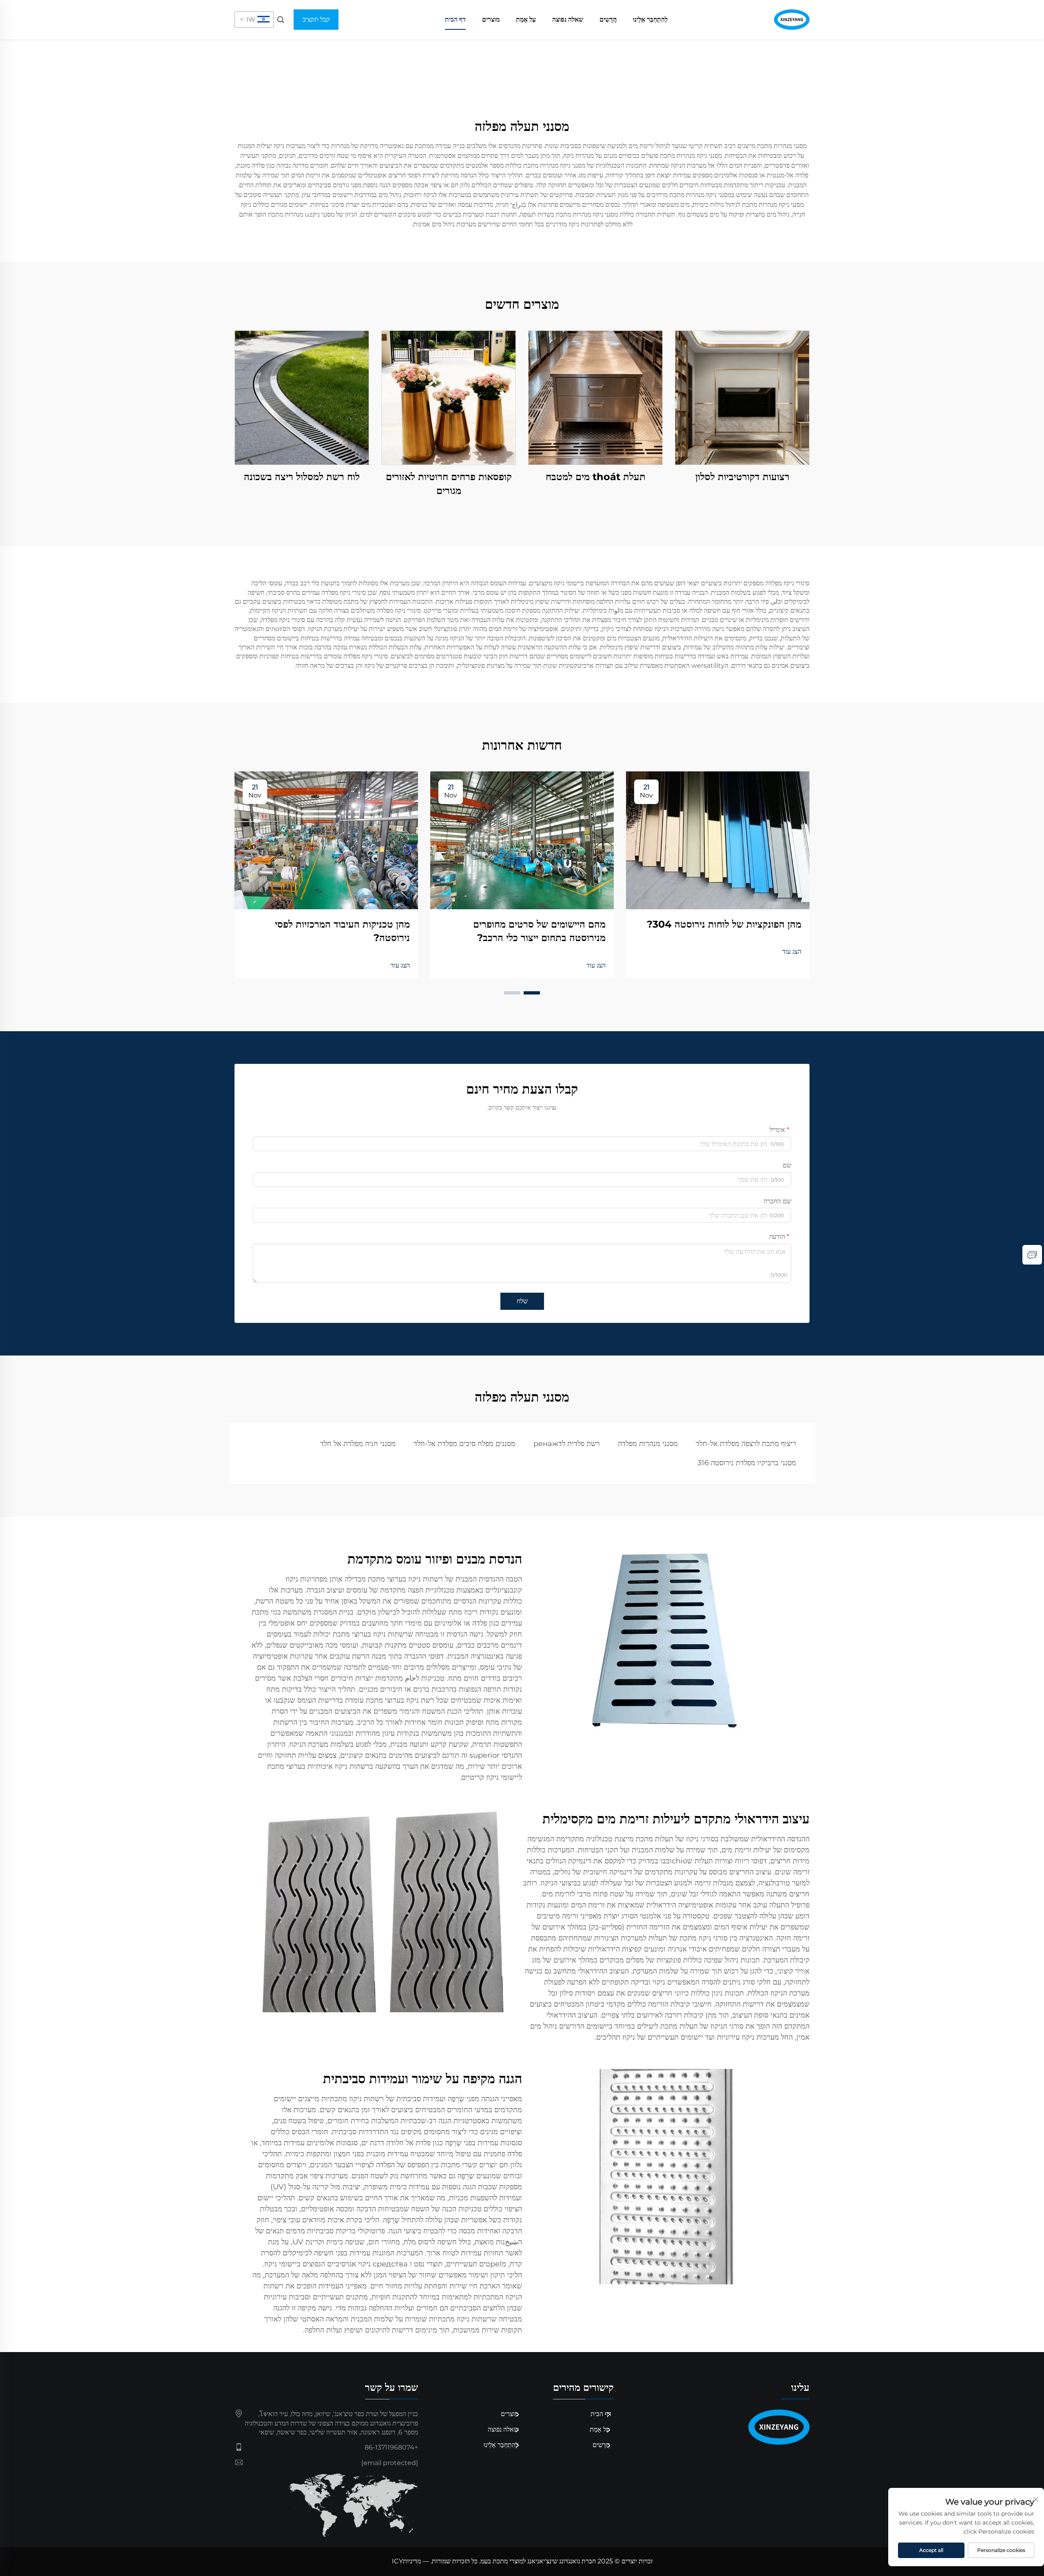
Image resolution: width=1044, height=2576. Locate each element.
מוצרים (491, 19)
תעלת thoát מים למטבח (596, 477)
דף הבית (455, 19)
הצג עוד (792, 951)
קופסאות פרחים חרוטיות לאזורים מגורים (449, 484)
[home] (792, 19)
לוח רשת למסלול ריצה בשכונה (302, 477)
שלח (522, 1301)
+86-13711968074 (391, 2447)
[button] (532, 993)
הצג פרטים (742, 398)
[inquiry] (1032, 1255)
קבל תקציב (316, 19)
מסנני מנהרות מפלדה (648, 1444)
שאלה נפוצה (568, 19)
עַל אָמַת (526, 19)
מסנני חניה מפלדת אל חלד (358, 1444)
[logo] (718, 2427)
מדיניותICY (406, 2561)
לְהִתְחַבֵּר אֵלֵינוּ (650, 19)
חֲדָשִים (608, 19)
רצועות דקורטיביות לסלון (742, 477)
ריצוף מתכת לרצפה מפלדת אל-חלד (746, 1444)
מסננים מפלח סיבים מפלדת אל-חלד (464, 1444)
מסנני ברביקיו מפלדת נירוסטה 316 (747, 1463)
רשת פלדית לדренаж (567, 1444)
